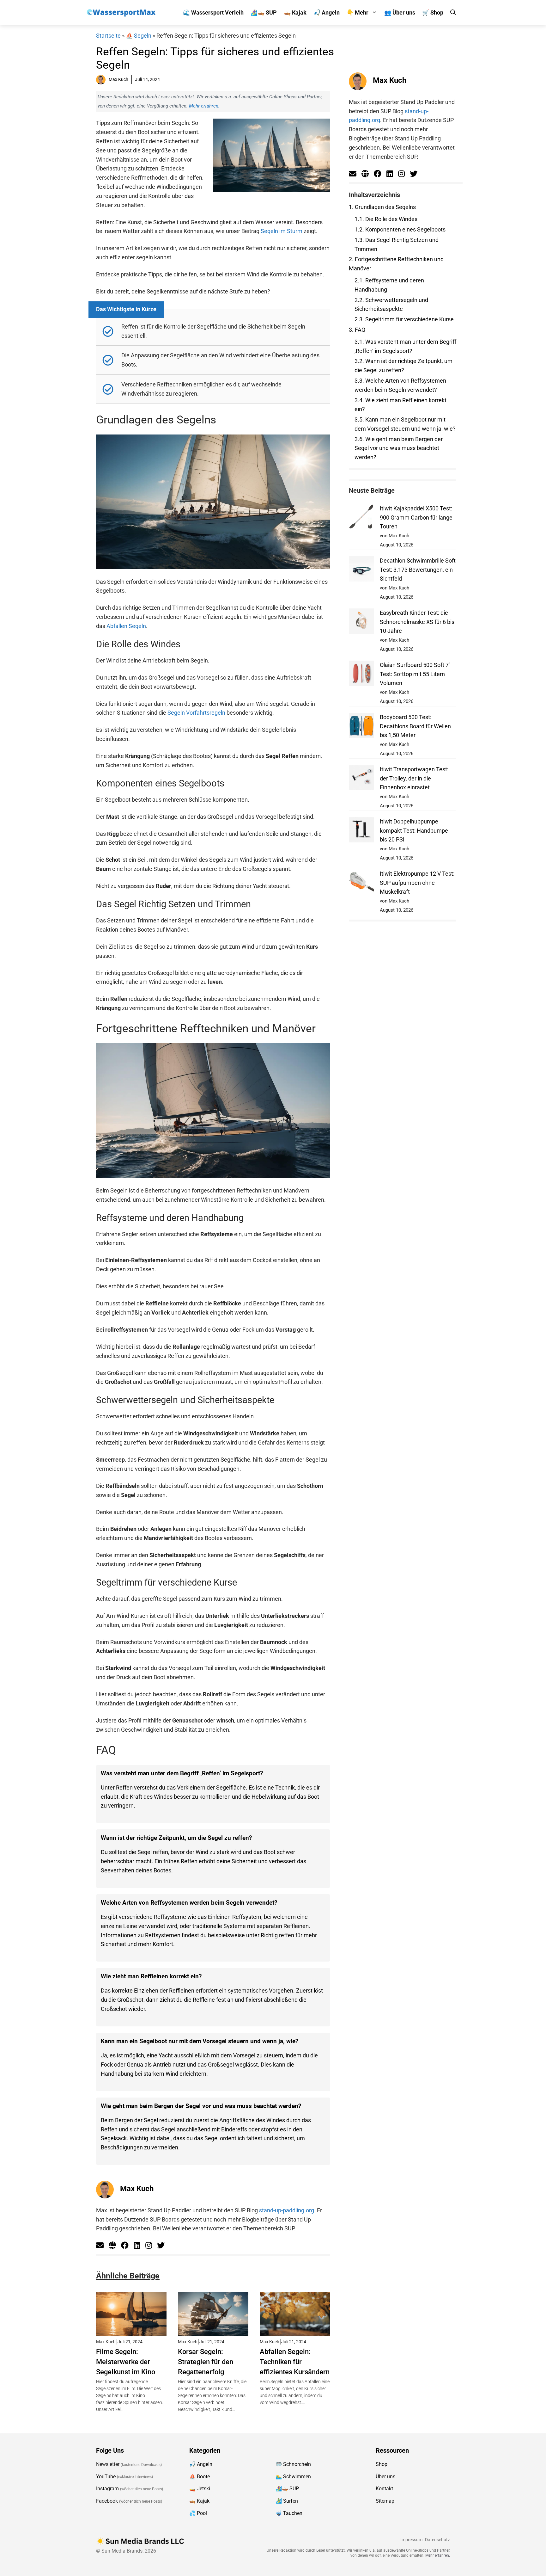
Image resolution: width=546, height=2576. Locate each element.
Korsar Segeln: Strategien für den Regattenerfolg (206, 2362)
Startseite (108, 36)
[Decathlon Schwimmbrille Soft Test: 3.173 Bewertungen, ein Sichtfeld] (361, 570)
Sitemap (385, 2501)
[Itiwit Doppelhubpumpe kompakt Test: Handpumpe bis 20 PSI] (361, 831)
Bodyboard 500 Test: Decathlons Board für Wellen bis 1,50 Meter (415, 726)
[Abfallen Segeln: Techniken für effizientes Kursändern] (295, 2331)
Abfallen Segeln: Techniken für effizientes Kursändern (295, 2362)
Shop (382, 2464)
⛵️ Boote (200, 2477)
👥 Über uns (400, 12)
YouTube (106, 2477)
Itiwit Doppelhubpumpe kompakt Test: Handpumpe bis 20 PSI (414, 831)
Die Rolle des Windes (386, 219)
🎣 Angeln (327, 12)
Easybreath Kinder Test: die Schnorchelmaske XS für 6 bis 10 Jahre (417, 622)
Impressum (411, 2540)
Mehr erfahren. (204, 106)
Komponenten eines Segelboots (400, 229)
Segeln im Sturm (282, 231)
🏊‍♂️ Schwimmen (293, 2477)
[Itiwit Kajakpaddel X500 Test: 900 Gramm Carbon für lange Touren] (361, 518)
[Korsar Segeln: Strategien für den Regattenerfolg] (213, 2331)
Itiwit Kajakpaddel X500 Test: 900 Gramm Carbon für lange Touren (416, 518)
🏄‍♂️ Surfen (287, 2501)
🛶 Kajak (295, 12)
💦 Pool (198, 2513)
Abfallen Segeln (126, 626)
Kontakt (384, 2489)
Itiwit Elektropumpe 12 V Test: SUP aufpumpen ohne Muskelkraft (417, 883)
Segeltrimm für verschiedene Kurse (404, 319)
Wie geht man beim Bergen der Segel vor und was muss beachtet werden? (399, 448)
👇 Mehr (358, 12)
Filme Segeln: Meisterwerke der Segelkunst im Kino (126, 2362)
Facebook (107, 2501)
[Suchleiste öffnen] (453, 12)
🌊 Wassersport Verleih (213, 12)
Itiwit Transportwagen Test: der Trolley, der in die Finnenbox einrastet (414, 778)
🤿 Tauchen (289, 2513)
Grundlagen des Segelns (382, 207)
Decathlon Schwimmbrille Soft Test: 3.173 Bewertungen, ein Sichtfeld (418, 570)
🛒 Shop (433, 12)
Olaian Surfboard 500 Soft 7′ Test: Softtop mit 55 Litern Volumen (415, 674)
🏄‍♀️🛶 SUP (264, 12)
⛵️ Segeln (139, 36)
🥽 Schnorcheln (293, 2464)
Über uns (385, 2477)
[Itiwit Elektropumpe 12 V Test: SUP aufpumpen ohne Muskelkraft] (361, 883)
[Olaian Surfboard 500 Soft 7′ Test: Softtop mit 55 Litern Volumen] (361, 675)
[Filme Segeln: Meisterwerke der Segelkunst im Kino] (131, 2331)
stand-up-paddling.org (287, 2210)
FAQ (357, 330)
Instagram (107, 2489)
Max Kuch (137, 2189)
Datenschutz (437, 2540)
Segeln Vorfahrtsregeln (196, 713)
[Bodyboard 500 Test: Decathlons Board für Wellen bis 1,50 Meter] (361, 727)
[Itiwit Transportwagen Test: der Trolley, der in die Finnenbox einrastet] (361, 779)
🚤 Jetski (200, 2489)
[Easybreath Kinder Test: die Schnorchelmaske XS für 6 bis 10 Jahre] (361, 622)
